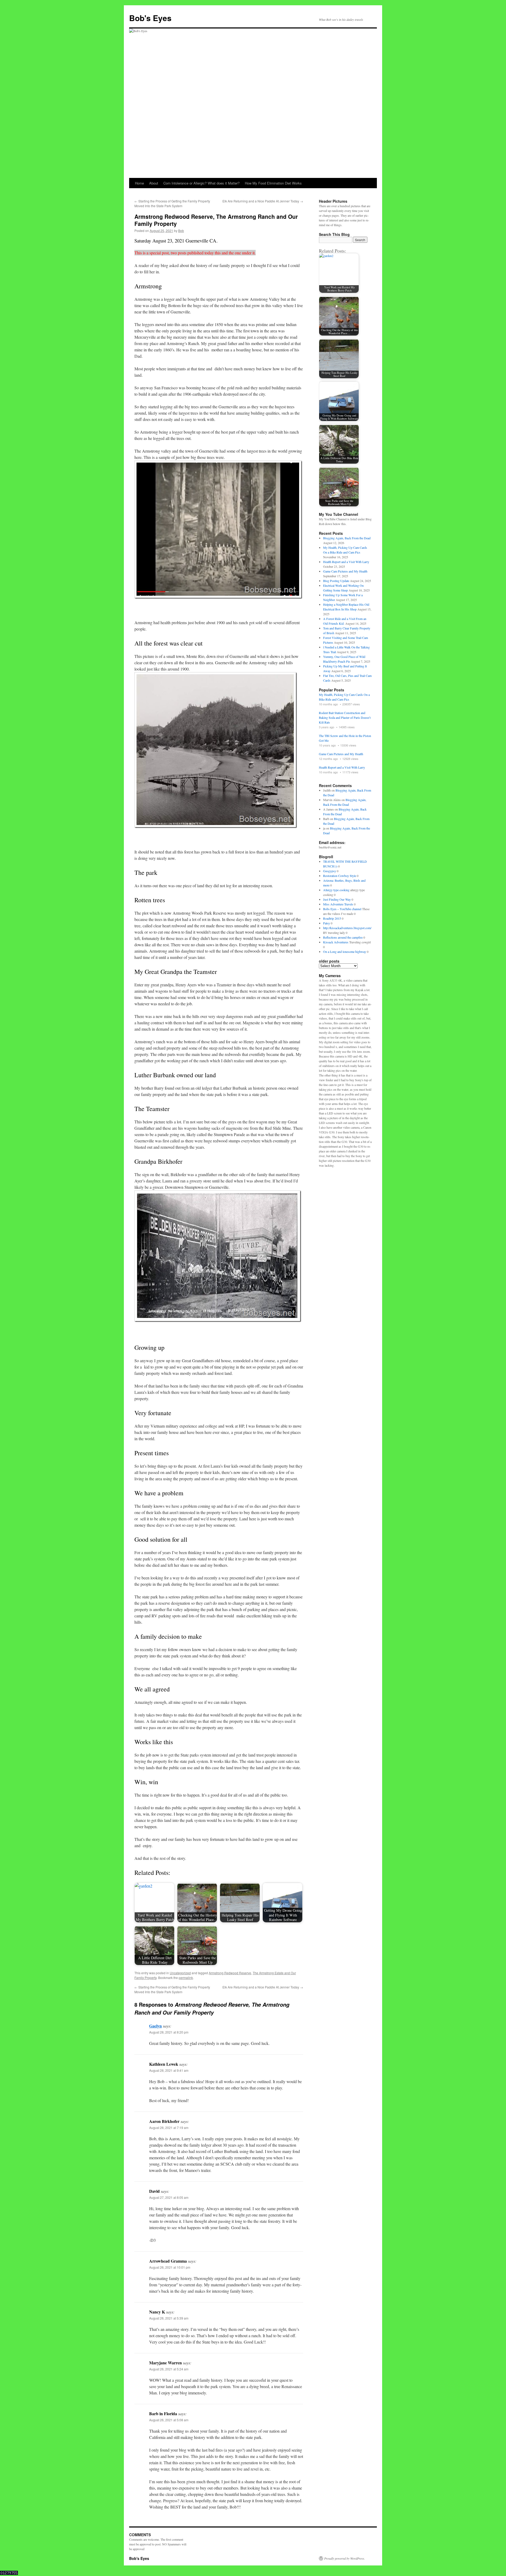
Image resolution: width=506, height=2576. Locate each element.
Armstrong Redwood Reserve (230, 1973)
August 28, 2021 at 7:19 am (169, 2128)
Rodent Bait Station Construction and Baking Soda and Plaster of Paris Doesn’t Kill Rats (345, 717)
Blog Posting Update (336, 581)
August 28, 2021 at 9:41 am (169, 2070)
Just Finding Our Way (337, 899)
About (154, 183)
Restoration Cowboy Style (340, 876)
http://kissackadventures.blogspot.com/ (347, 928)
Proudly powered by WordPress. (345, 2558)
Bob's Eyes (150, 18)
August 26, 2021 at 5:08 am (169, 2420)
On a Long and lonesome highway (345, 952)
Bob (181, 231)
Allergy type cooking (336, 890)
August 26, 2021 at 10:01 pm (170, 2267)
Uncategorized (180, 1973)
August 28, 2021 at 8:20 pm (169, 2032)
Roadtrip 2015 (332, 918)
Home (139, 183)
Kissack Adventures (336, 942)
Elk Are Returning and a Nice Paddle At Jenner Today (263, 201)
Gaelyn (155, 2026)
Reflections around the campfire (343, 937)
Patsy (327, 923)
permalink (186, 1978)
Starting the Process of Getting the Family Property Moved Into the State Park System (172, 203)
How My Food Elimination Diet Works (273, 183)
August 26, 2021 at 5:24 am (169, 2369)
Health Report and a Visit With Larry (346, 562)
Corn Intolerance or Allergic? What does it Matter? (201, 183)
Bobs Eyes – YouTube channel (342, 909)
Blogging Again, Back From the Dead (347, 538)
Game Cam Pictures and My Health (345, 571)
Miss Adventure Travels (338, 904)
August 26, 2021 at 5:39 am (169, 2318)
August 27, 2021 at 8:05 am (169, 2197)
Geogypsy (330, 871)
